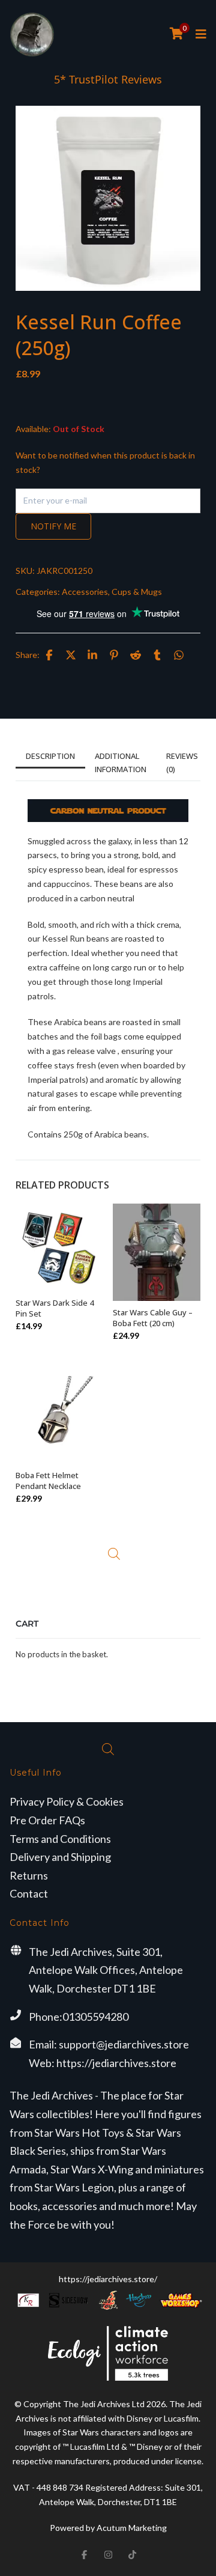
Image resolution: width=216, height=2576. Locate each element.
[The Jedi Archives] (32, 35)
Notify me (53, 526)
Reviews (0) (182, 763)
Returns (29, 1875)
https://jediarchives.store (116, 2063)
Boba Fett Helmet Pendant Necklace (48, 1481)
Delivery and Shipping (60, 1857)
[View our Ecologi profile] (108, 2353)
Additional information (121, 763)
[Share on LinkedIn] (92, 655)
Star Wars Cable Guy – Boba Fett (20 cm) (153, 1318)
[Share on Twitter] (71, 655)
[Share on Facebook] (49, 655)
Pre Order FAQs (47, 1820)
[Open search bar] (114, 1554)
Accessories (85, 592)
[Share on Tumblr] (157, 655)
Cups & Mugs (137, 592)
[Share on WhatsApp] (179, 655)
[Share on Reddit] (136, 655)
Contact (29, 1893)
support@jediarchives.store (124, 2044)
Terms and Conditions (60, 1839)
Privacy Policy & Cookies (67, 1801)
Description (50, 756)
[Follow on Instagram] (108, 2554)
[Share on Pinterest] (114, 655)
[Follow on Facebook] (84, 2554)
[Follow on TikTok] (132, 2554)
